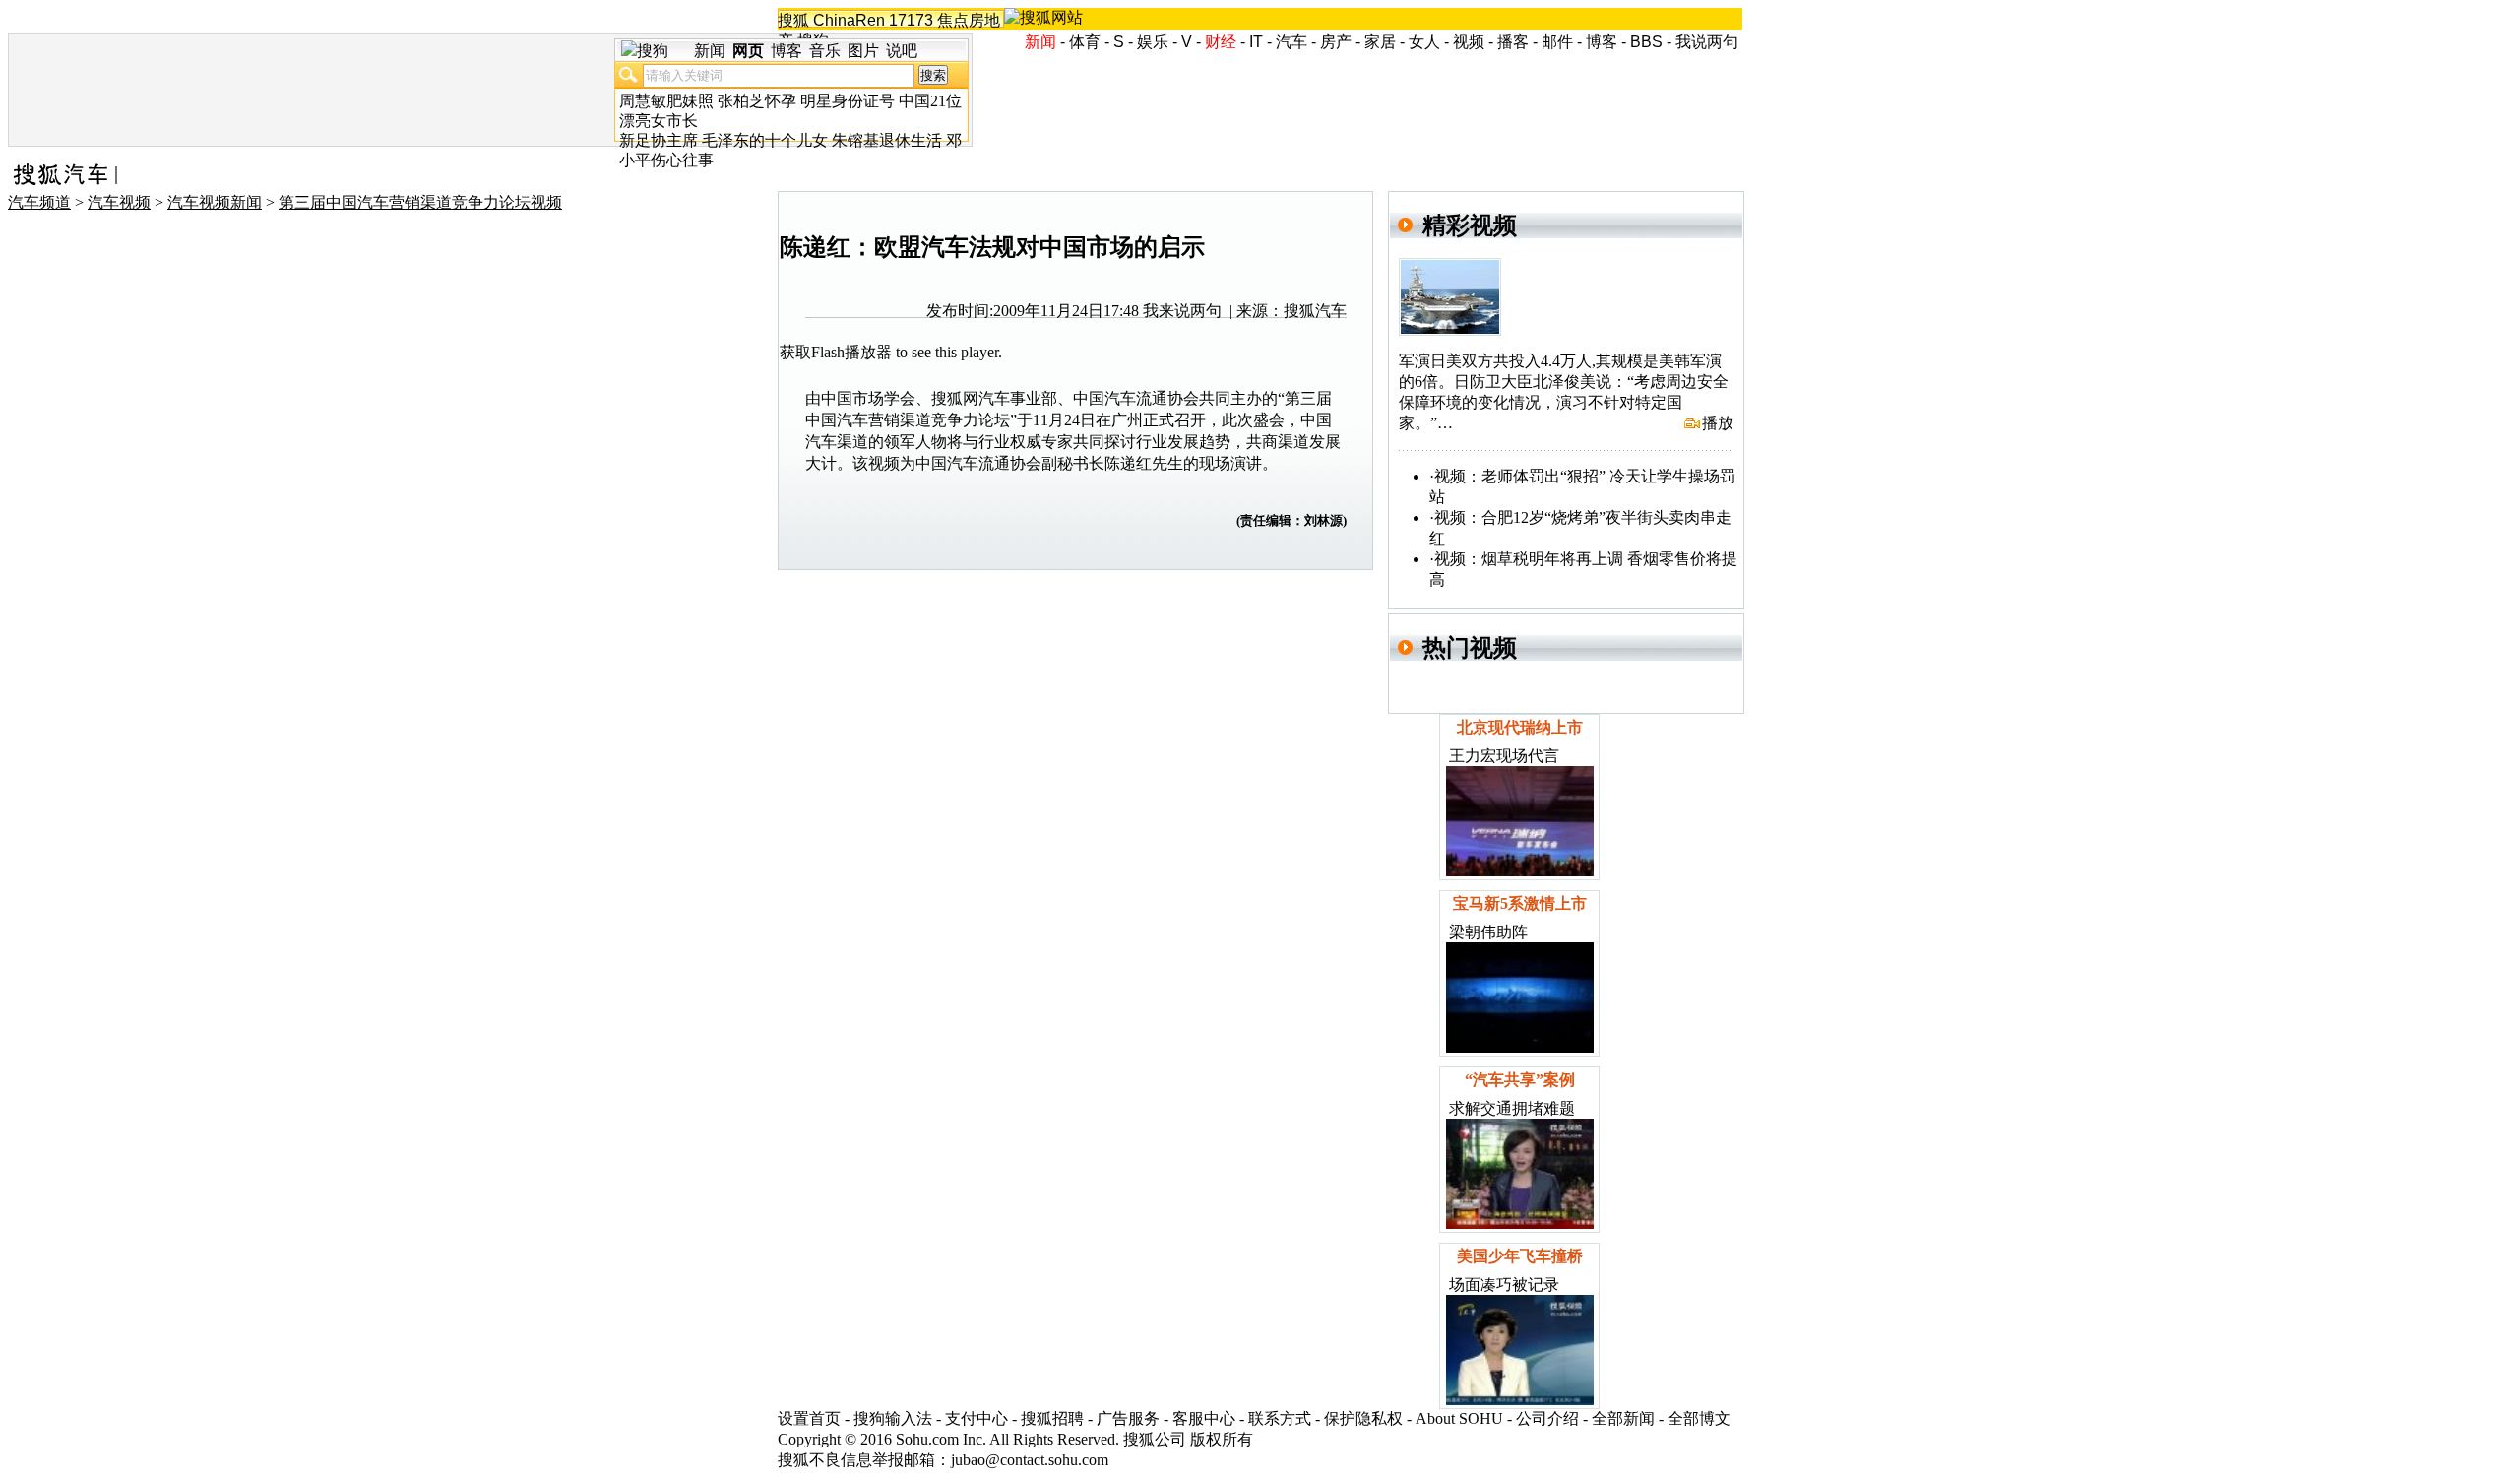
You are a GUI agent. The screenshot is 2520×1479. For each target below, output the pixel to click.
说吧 (902, 51)
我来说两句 (1182, 311)
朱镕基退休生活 (887, 140)
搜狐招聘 (1052, 1418)
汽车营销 (868, 420)
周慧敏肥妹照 (666, 101)
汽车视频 (119, 202)
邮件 (1557, 42)
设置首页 (809, 1418)
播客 (1513, 42)
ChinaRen (849, 20)
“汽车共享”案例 (1520, 1080)
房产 (1336, 42)
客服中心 (1204, 1418)
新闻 (710, 51)
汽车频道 (39, 202)
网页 (748, 51)
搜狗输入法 (893, 1418)
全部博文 (1699, 1418)
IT (1256, 42)
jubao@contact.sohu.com (1030, 1460)
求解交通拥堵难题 (1512, 1108)
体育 (1085, 42)
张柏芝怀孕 (757, 101)
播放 (1718, 423)
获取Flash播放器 (836, 352)
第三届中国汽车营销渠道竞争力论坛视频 (420, 202)
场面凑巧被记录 (1504, 1285)
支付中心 (976, 1418)
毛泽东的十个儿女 (765, 140)
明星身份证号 (848, 101)
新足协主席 (659, 140)
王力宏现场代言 (1504, 756)
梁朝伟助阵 (1488, 932)
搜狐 (793, 20)
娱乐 (1153, 42)
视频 (1469, 42)
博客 (1602, 42)
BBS (1646, 42)
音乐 (825, 51)
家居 (1380, 42)
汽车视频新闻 (215, 202)
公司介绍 (1547, 1418)
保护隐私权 (1363, 1418)
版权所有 (1222, 1439)
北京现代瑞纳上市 (1520, 727)
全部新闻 (1623, 1418)
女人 (1424, 42)
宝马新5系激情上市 (1520, 903)
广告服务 (1128, 1418)
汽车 (1291, 42)
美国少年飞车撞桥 (1520, 1256)
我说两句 (1707, 42)
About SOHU (1459, 1418)
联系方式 (1280, 1418)
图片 (863, 51)
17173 (911, 20)
